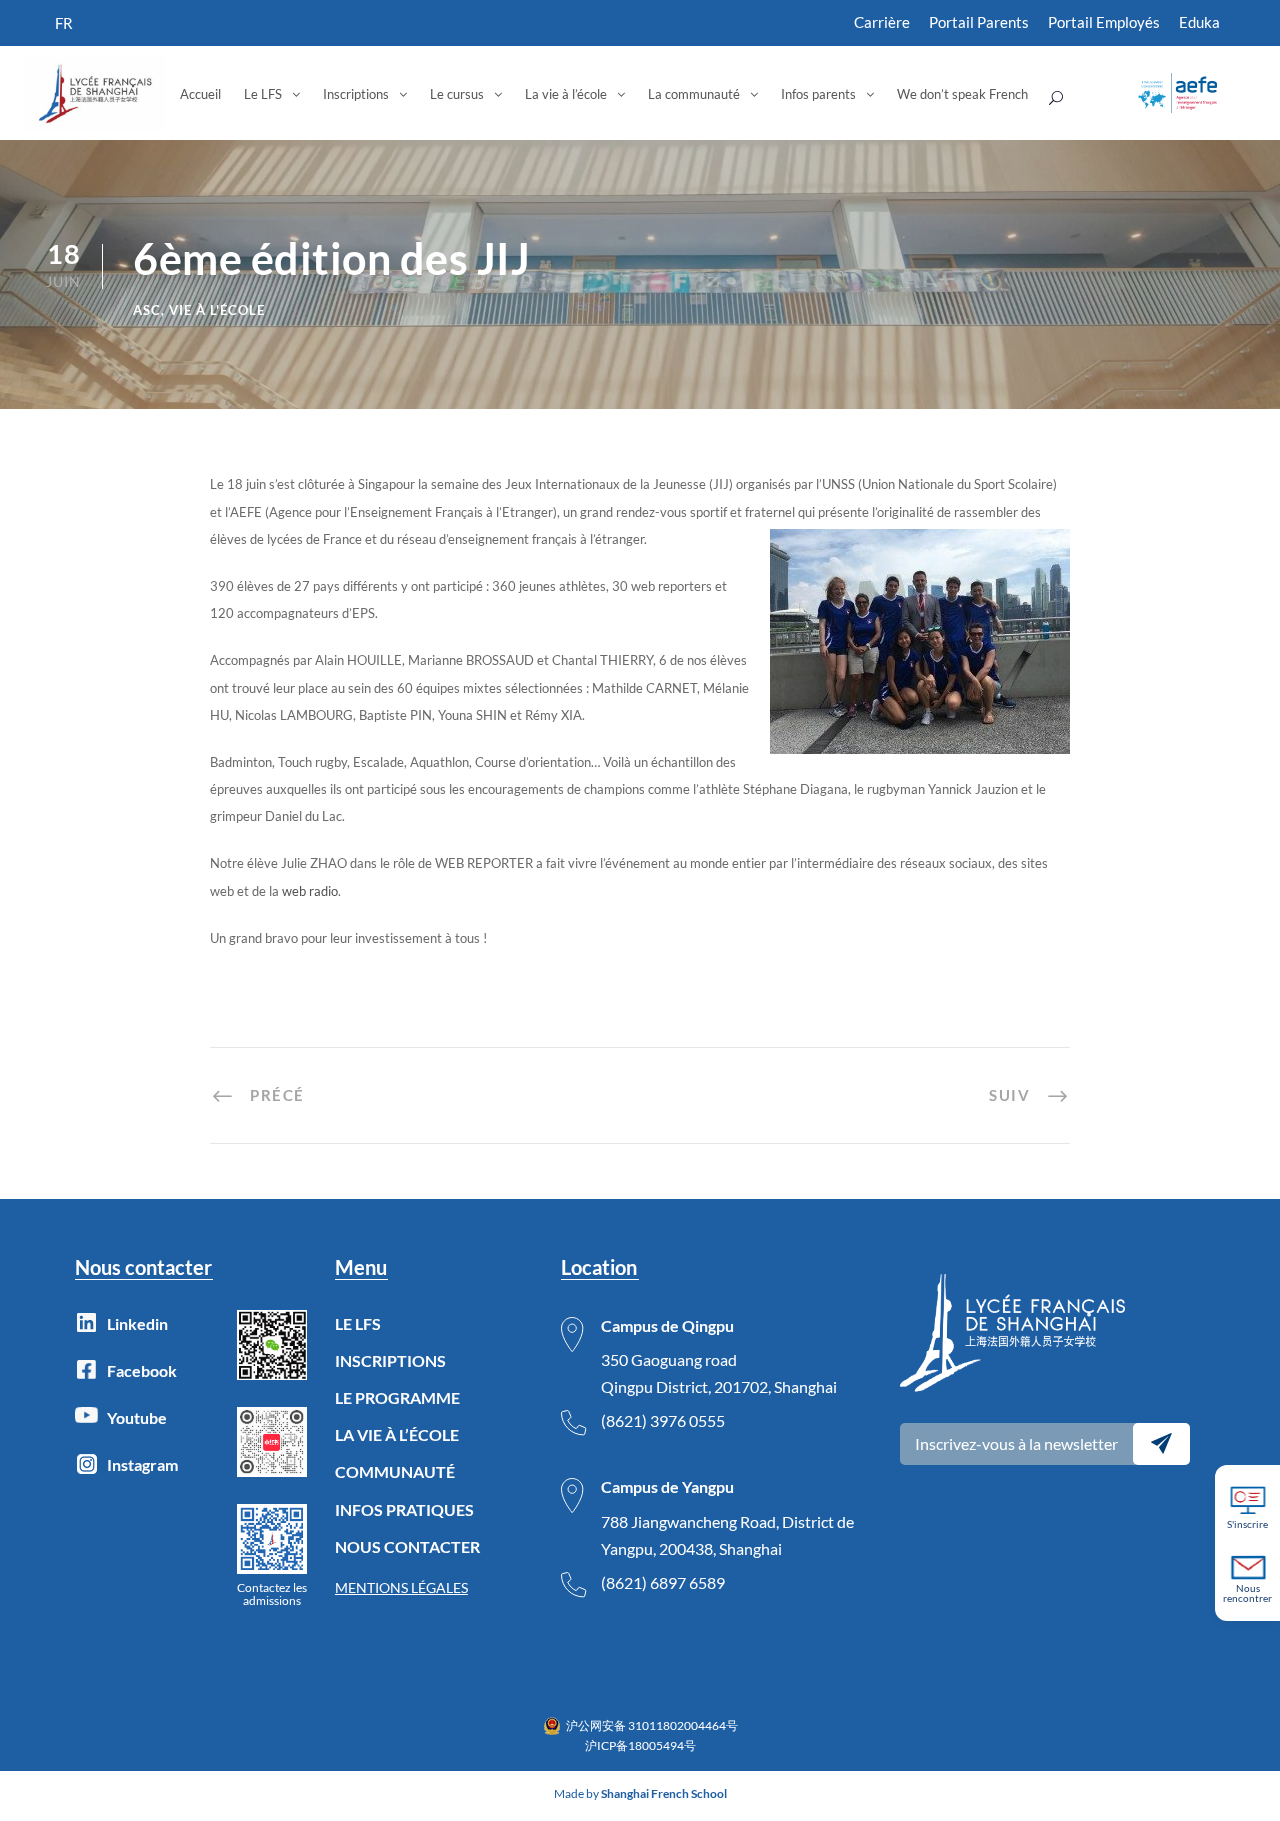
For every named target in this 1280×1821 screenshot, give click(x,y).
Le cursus (457, 94)
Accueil (200, 94)
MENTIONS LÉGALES (401, 1587)
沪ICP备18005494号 (640, 1745)
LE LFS (358, 1323)
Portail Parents (979, 22)
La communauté (694, 94)
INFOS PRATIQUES (404, 1509)
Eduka (1199, 22)
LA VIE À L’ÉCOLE (397, 1434)
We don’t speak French (962, 94)
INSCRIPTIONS (390, 1360)
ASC (147, 310)
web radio (310, 891)
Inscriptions (356, 94)
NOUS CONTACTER (407, 1546)
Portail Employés (1104, 22)
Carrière (882, 22)
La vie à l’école (566, 94)
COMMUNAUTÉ (395, 1471)
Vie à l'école (217, 310)
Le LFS (263, 94)
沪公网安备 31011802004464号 (652, 1725)
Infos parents (818, 94)
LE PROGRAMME (397, 1397)
